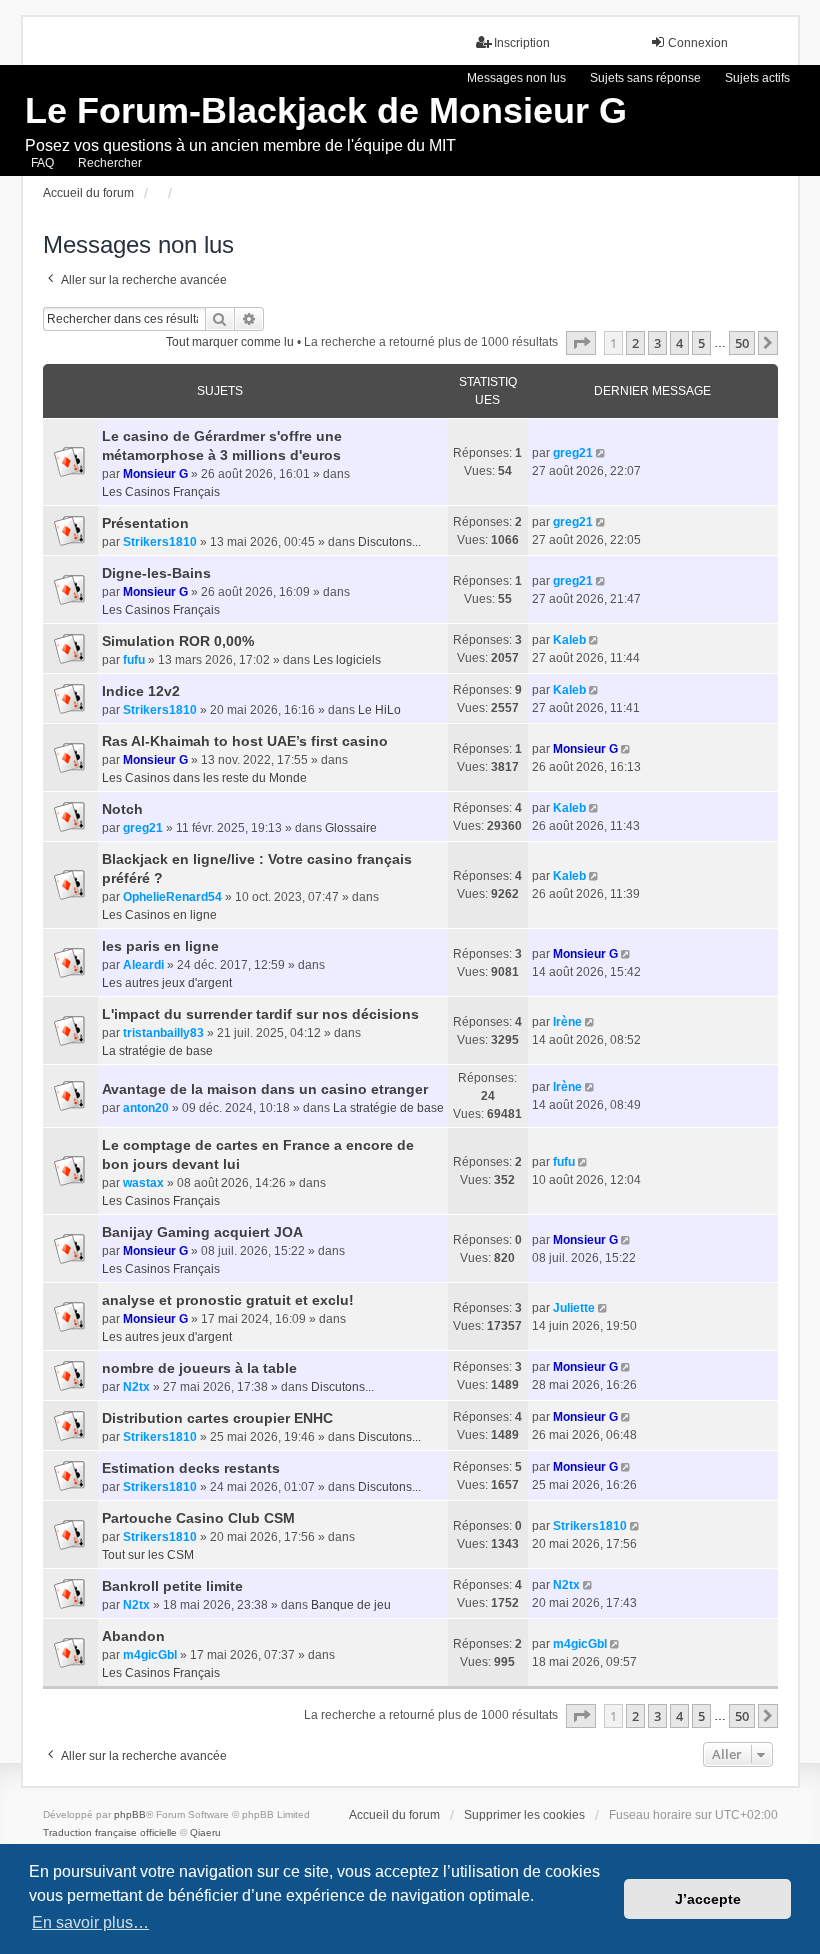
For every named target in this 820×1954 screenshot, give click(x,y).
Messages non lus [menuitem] (516, 78)
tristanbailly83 (163, 1033)
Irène (567, 1022)
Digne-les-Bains (156, 573)
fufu (134, 660)
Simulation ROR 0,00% (178, 641)
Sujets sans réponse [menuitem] (645, 78)
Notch (122, 809)
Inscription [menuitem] (522, 43)
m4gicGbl (150, 1655)
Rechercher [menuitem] (110, 163)
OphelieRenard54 (172, 897)
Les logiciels (347, 660)
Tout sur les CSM (148, 1555)
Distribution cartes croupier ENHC (217, 1418)
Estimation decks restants (191, 1468)
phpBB (130, 1814)
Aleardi (143, 965)
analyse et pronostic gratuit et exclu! (228, 1300)
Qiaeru (205, 1832)
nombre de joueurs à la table (199, 1368)
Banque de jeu (351, 1605)
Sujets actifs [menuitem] (757, 78)
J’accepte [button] (708, 1899)
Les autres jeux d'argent (167, 983)
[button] (581, 343)
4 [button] (679, 343)
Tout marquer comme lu (230, 342)
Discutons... (389, 542)
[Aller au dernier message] (602, 453)
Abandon (133, 1636)
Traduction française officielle (110, 1832)
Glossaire (351, 828)
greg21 (573, 453)
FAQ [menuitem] (42, 163)
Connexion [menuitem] (698, 43)
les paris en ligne (160, 946)
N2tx (136, 1387)
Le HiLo (379, 710)
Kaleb (569, 640)
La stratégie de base (157, 1051)
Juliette (574, 1308)
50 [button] (742, 343)
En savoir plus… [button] (90, 1922)
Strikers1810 (160, 542)
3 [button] (657, 343)
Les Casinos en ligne (159, 915)
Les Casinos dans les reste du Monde (204, 778)
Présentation (145, 523)
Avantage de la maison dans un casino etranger (265, 1089)
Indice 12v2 (141, 691)
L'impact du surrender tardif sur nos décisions (260, 1014)
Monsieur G (155, 474)
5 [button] (701, 343)
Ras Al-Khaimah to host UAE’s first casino (245, 741)
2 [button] (635, 343)
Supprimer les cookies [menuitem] (524, 1815)
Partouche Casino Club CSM (198, 1518)
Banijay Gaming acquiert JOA (202, 1232)
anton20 (146, 1108)
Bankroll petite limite (172, 1586)
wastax (143, 1183)
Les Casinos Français (161, 492)
